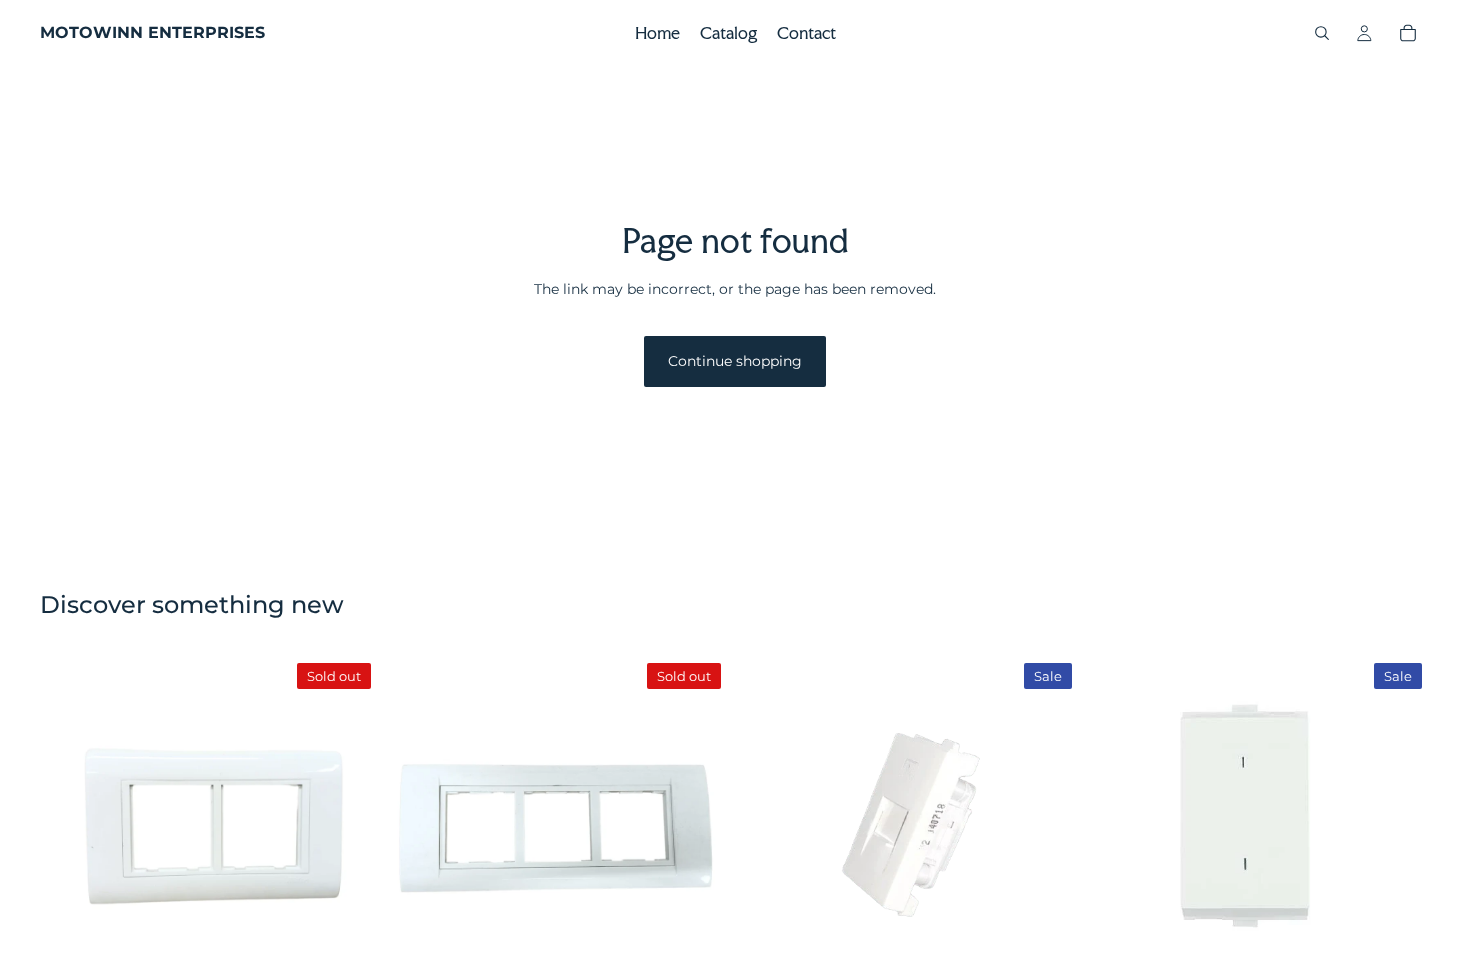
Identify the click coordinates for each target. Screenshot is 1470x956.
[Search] (1322, 33)
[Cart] (1408, 33)
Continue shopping (735, 361)
